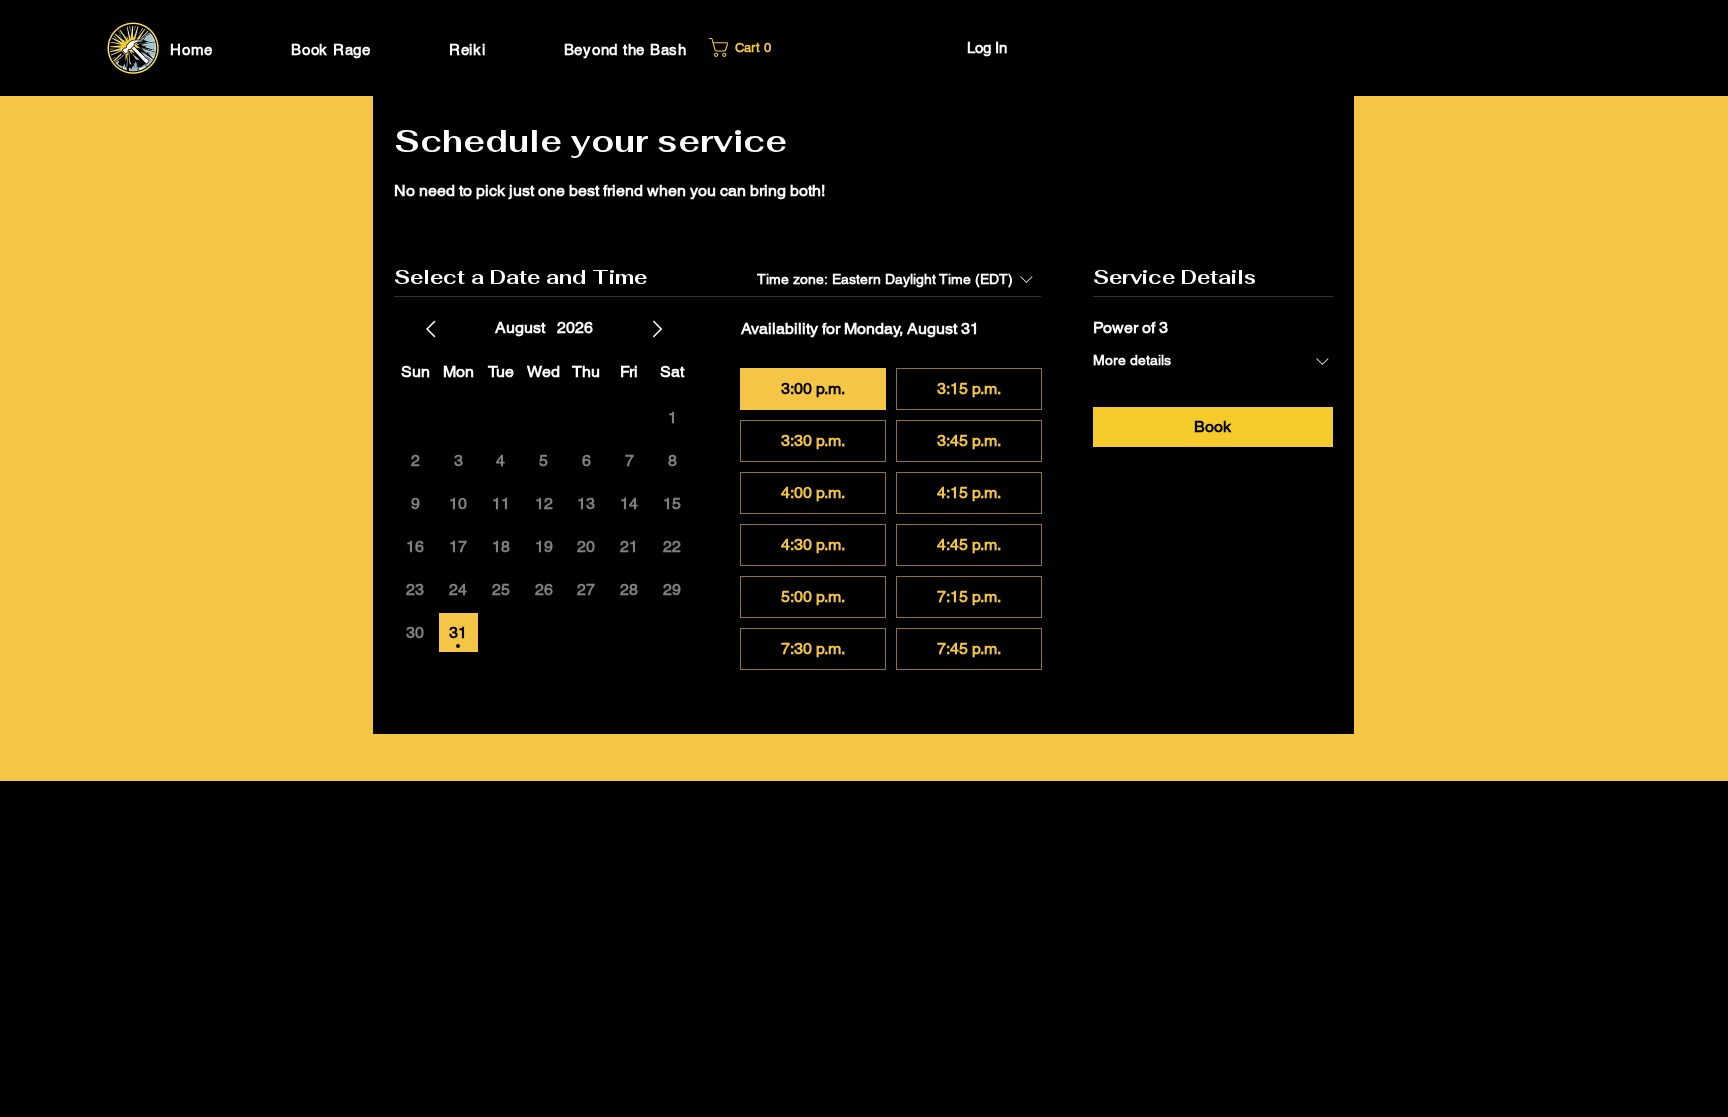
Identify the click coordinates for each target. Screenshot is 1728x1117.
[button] (745, 47)
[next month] (657, 329)
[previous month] (431, 329)
